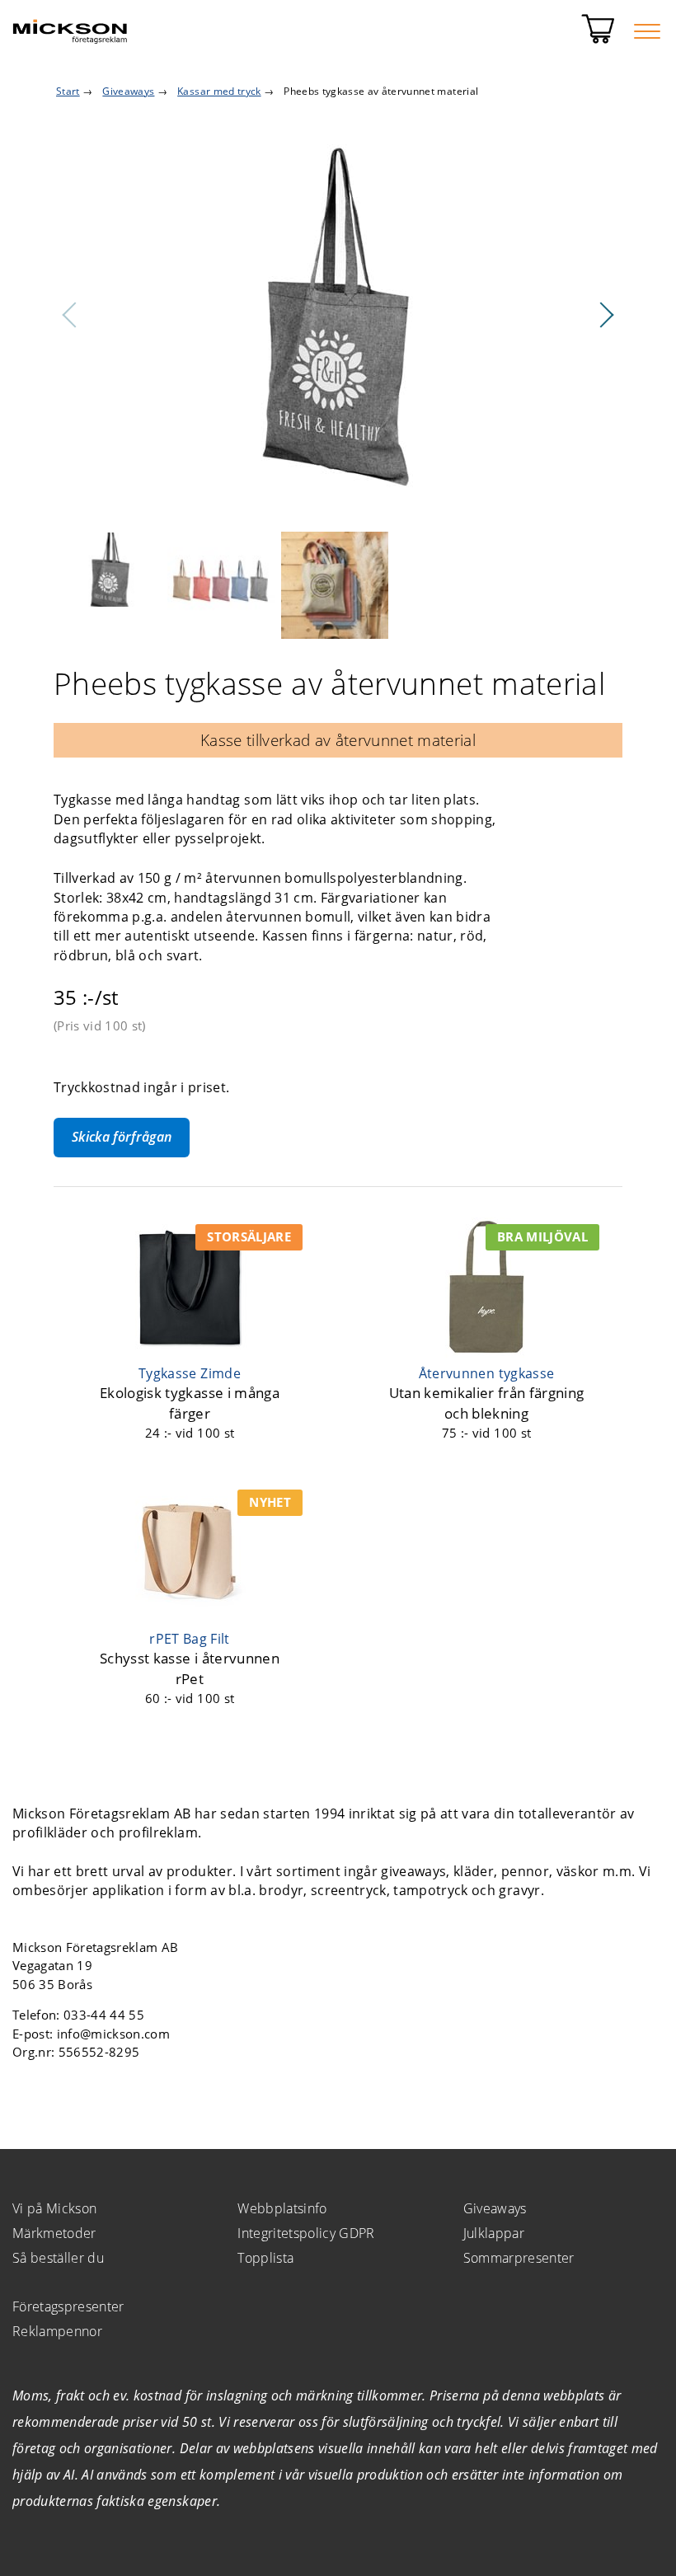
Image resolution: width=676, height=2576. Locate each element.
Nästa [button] (606, 315)
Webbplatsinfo (282, 2208)
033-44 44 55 (104, 2015)
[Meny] (647, 31)
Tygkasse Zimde (190, 1373)
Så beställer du (58, 2258)
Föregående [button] (70, 315)
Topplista (265, 2258)
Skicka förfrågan (122, 1137)
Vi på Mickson (54, 2208)
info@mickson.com (113, 2034)
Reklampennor (57, 2331)
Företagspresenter (68, 2306)
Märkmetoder (54, 2233)
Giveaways (495, 2208)
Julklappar (494, 2233)
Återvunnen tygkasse (486, 1373)
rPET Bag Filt (189, 1639)
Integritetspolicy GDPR (306, 2233)
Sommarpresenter (519, 2258)
